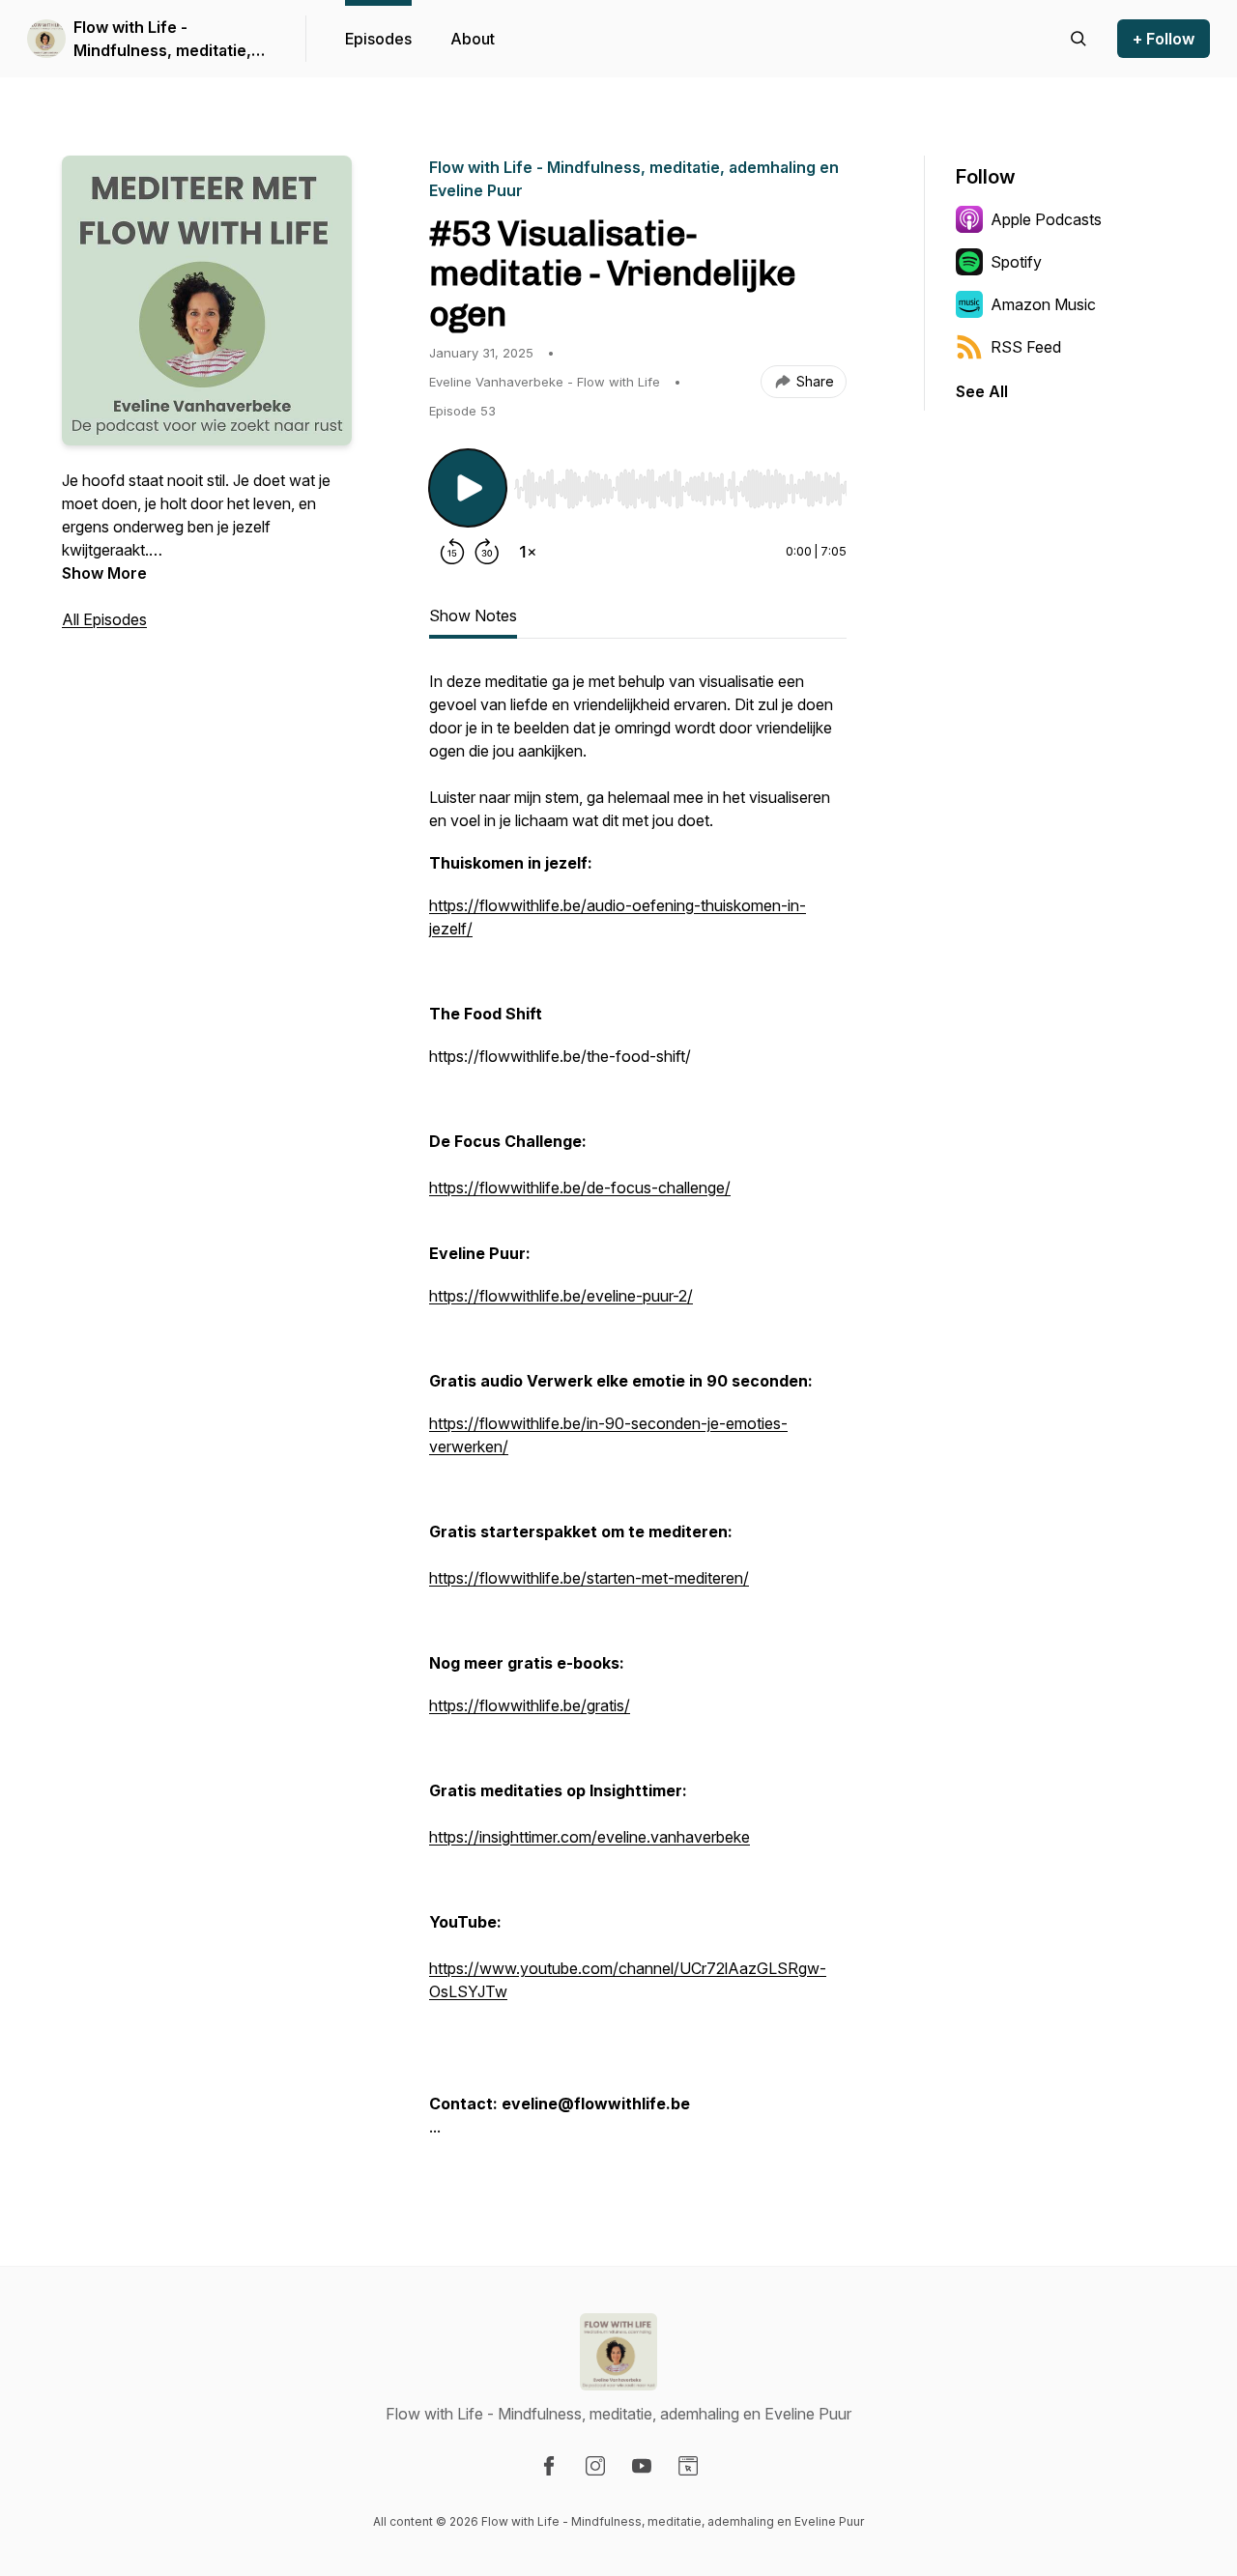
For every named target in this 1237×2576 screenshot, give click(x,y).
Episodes (378, 39)
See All (982, 391)
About (473, 39)
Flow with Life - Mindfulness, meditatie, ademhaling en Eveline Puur (162, 40)
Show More (104, 573)
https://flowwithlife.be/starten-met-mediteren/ (589, 1578)
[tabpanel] (638, 1414)
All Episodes (104, 619)
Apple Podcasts (1046, 219)
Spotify (1016, 262)
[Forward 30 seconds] (487, 552)
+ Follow (1164, 39)
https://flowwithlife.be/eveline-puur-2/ (561, 1296)
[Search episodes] (1079, 39)
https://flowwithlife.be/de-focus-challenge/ (580, 1188)
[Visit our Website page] (688, 2466)
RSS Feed (1026, 347)
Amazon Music (1043, 304)
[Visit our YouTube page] (642, 2466)
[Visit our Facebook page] (549, 2466)
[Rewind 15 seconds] (452, 552)
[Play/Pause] (468, 488)
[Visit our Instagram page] (595, 2466)
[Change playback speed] (528, 552)
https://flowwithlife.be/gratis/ (530, 1705)
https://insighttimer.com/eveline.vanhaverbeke (590, 1837)
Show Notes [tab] (473, 615)
